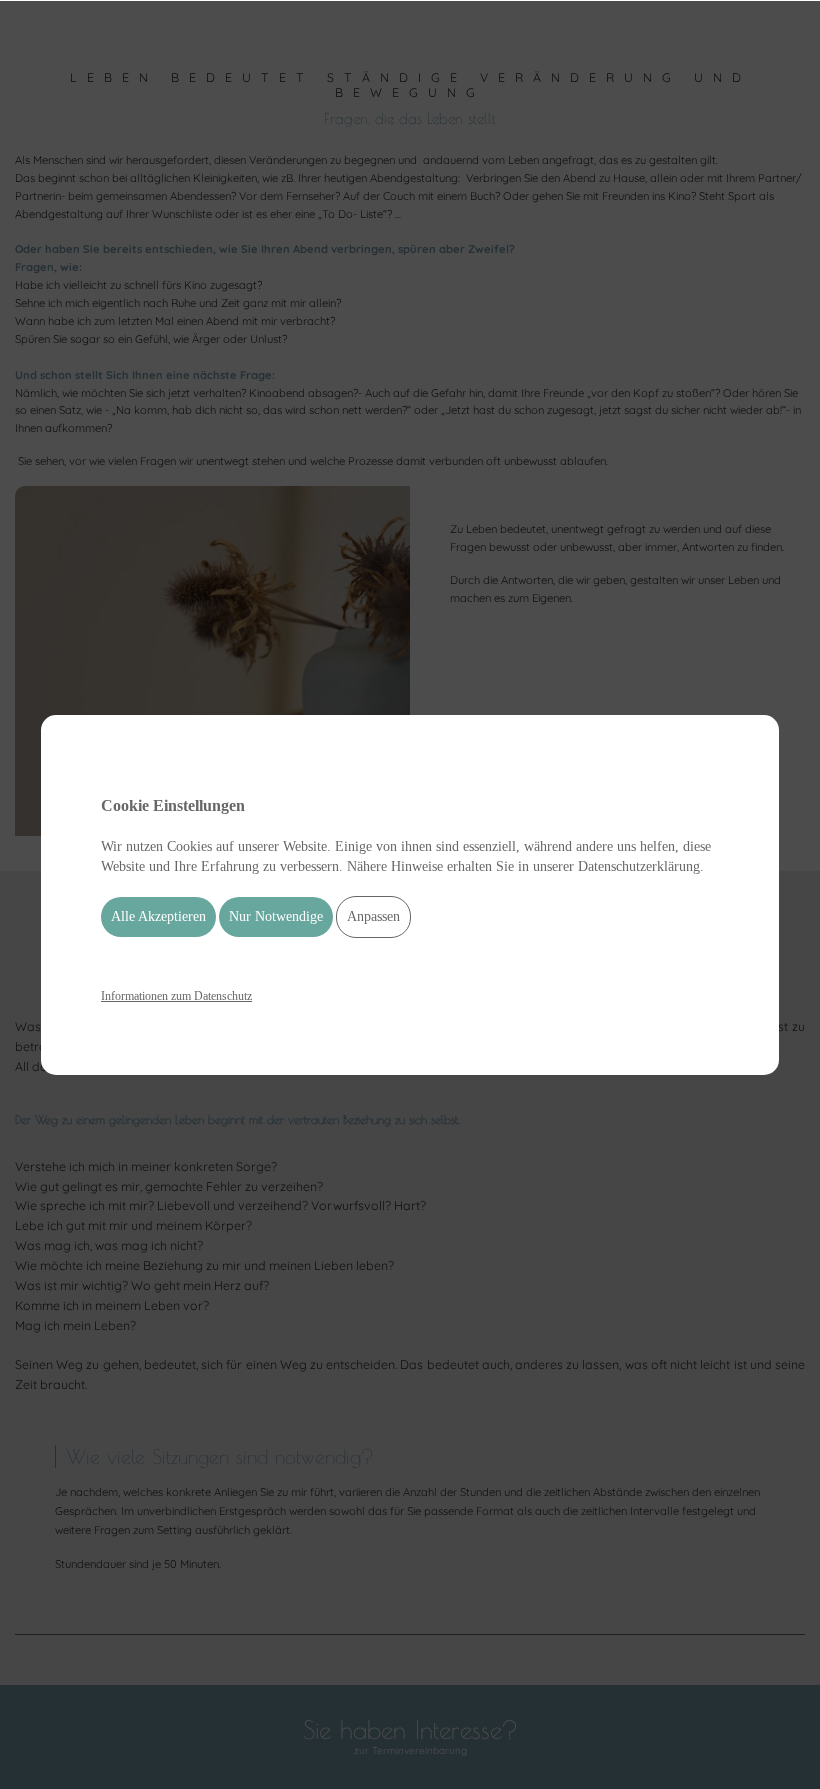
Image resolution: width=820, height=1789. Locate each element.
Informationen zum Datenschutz (176, 996)
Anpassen (373, 916)
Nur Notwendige (276, 916)
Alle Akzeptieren (158, 916)
